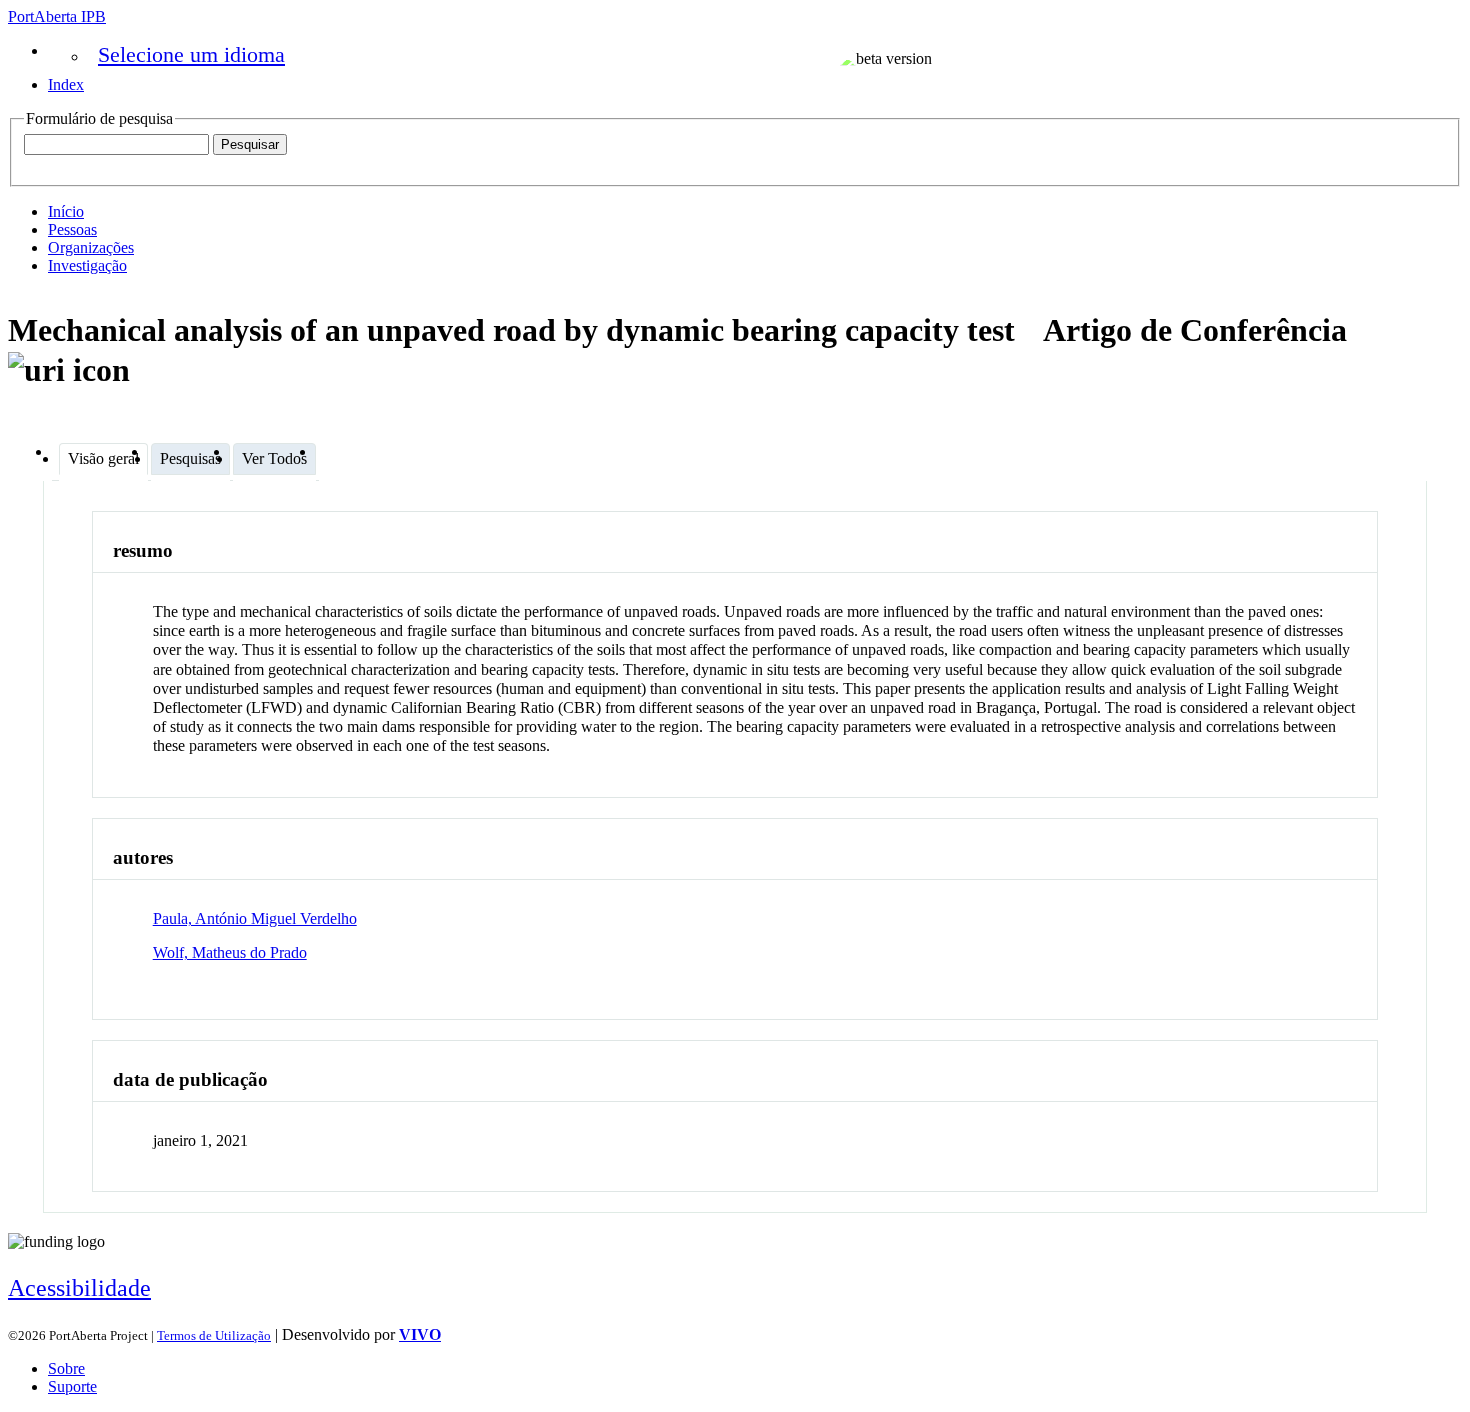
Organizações (91, 247)
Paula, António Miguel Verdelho (255, 918)
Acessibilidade (79, 1288)
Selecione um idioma (191, 54)
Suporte (72, 1386)
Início (66, 211)
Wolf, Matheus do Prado (230, 952)
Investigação (87, 265)
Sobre (66, 1368)
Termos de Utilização (214, 1335)
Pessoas (72, 229)
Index (66, 84)
